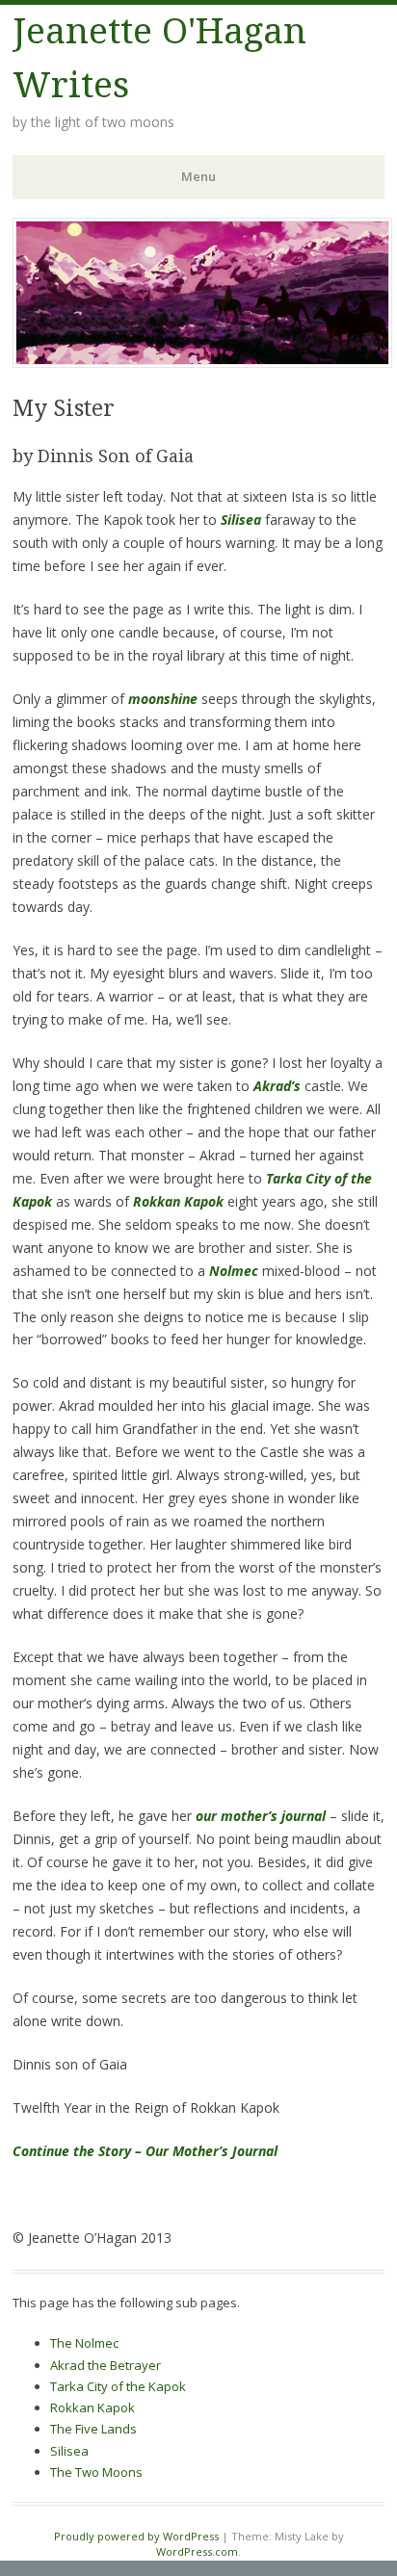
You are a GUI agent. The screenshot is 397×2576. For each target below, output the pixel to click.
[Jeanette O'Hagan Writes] (202, 362)
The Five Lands (93, 2429)
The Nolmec (84, 2343)
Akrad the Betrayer (106, 2365)
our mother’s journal (261, 1816)
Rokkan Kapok (93, 2407)
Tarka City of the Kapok (118, 2386)
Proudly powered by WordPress (136, 2536)
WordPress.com (197, 2551)
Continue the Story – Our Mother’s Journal (145, 2151)
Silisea (69, 2451)
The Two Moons (96, 2472)
